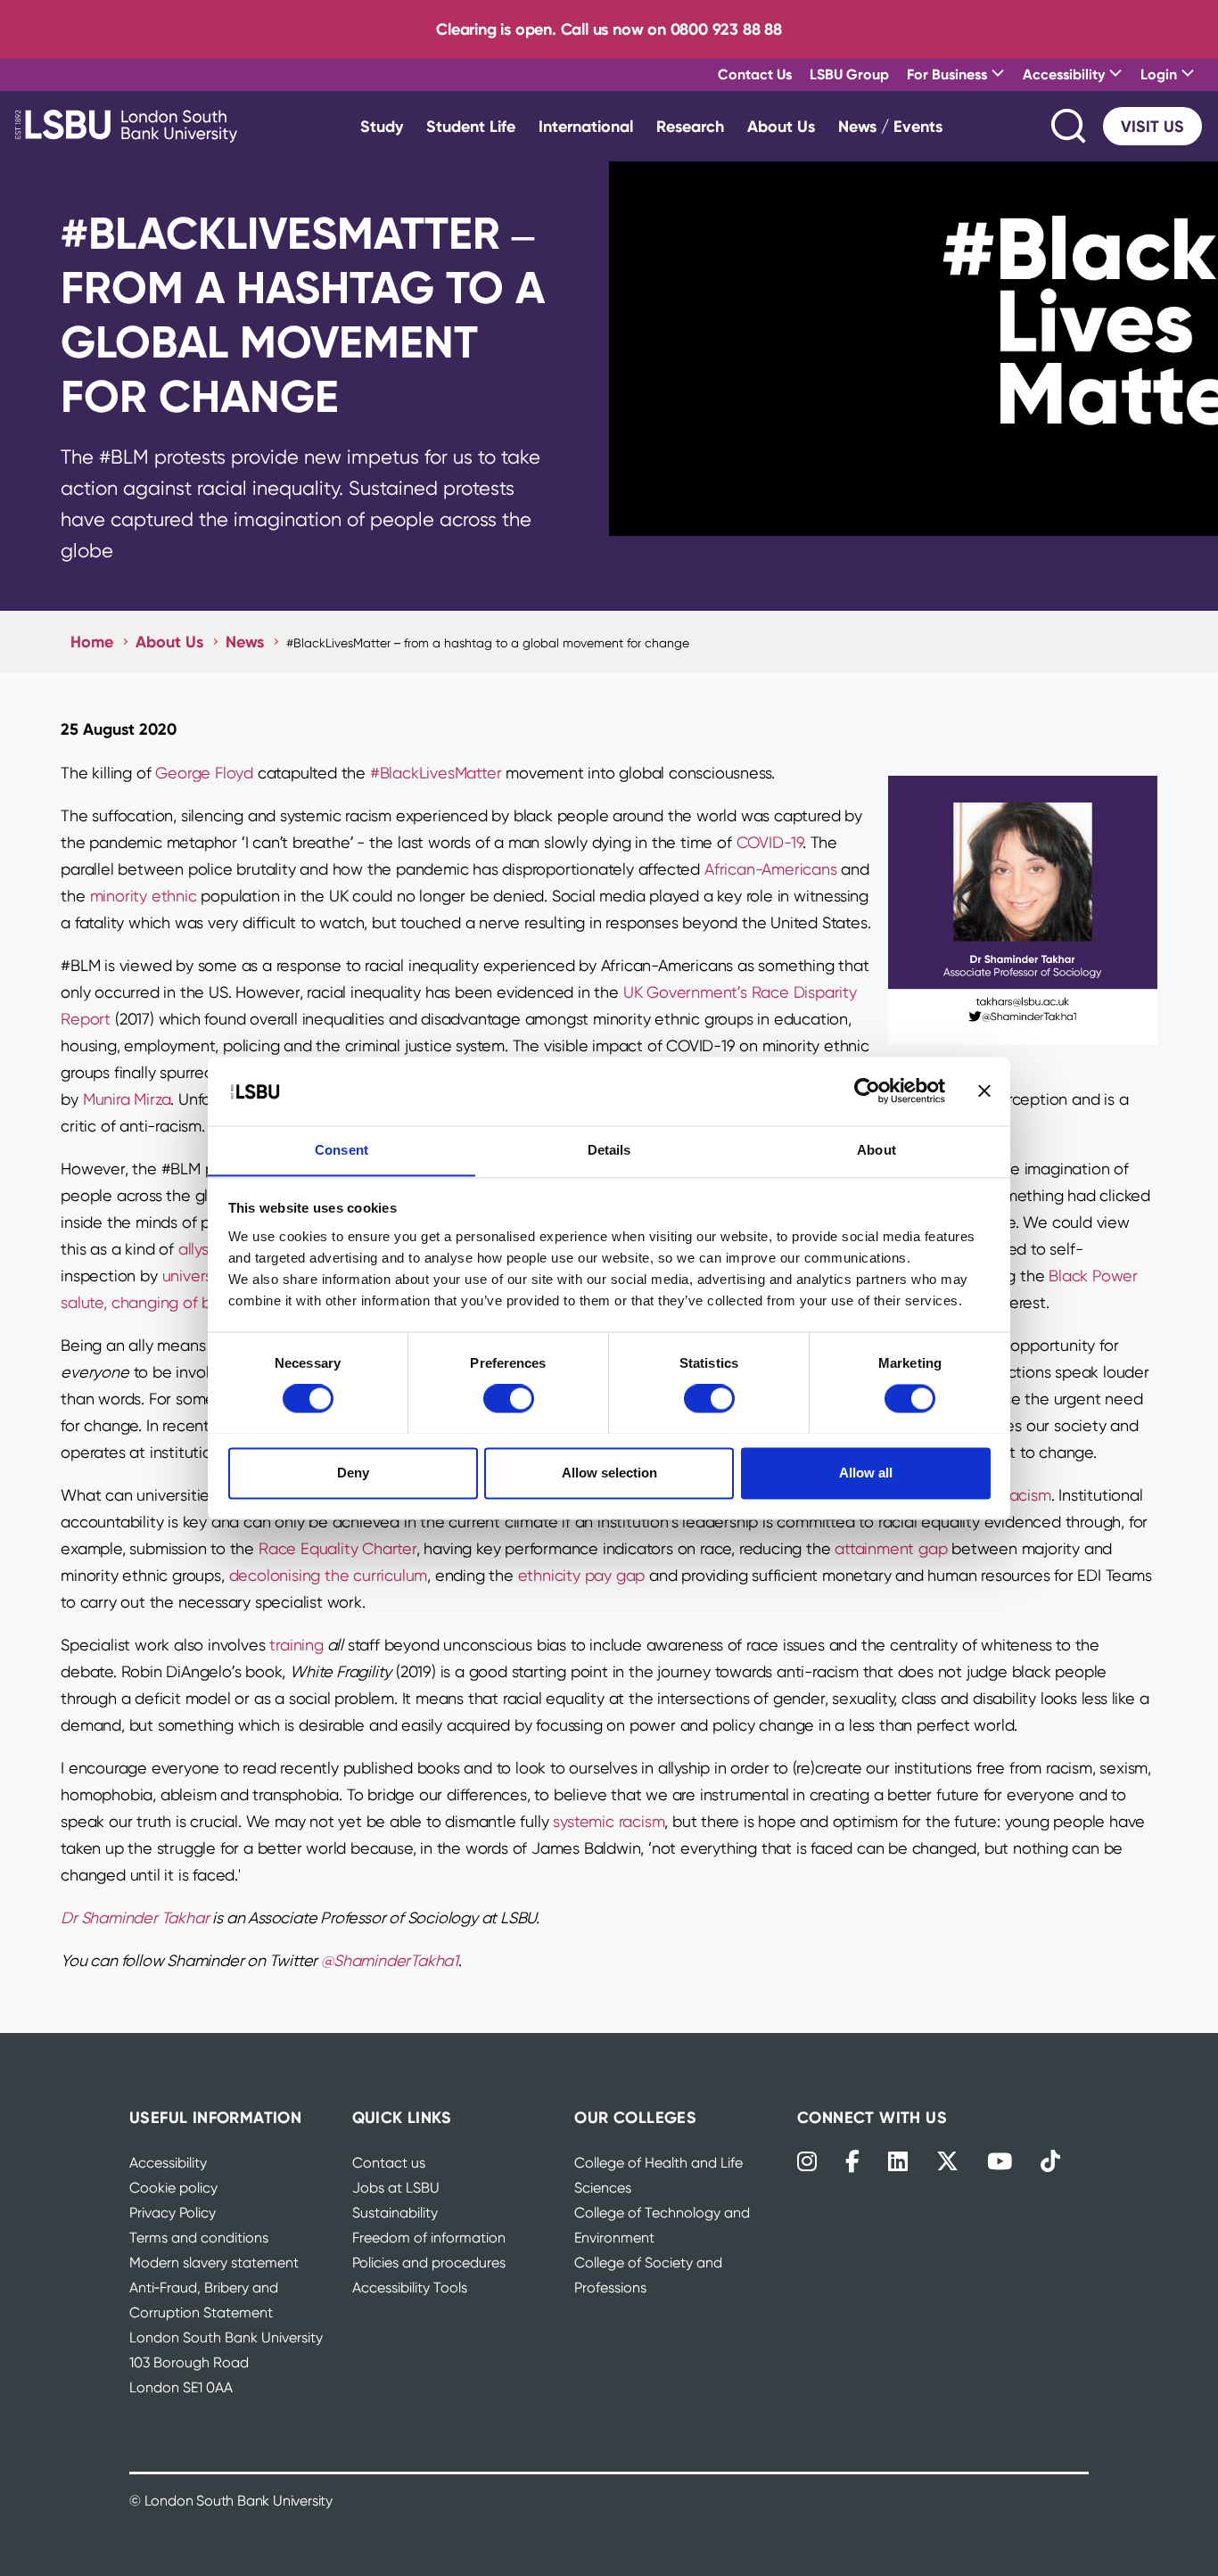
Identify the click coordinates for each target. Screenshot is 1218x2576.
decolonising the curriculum (329, 1575)
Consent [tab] (342, 1150)
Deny (353, 1473)
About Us (781, 126)
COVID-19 (769, 842)
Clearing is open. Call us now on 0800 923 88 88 (609, 29)
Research (690, 126)
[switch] (509, 1398)
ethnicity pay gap (582, 1575)
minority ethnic (144, 896)
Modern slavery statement (214, 2263)
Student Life (471, 126)
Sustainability (395, 2213)
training (296, 1645)
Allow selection (609, 1473)
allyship (204, 1249)
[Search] (1070, 126)
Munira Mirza (127, 1099)
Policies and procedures (429, 2263)
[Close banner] (984, 1090)
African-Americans (771, 869)
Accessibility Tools (410, 2288)
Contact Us (755, 74)
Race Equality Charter (337, 1548)
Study (382, 126)
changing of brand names (204, 1302)
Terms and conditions (199, 2238)
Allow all (866, 1473)
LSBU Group (849, 74)
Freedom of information (429, 2238)
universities (202, 1276)
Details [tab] (609, 1150)
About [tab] (876, 1150)
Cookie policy (173, 2188)
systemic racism (609, 1821)
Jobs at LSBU (396, 2188)
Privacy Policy (173, 2213)
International (586, 126)
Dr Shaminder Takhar (135, 1918)
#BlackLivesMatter (436, 773)
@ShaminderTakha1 (390, 1960)
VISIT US (1152, 126)
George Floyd (204, 773)
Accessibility (168, 2163)
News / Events (890, 126)
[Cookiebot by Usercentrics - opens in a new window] (867, 1090)
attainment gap (891, 1548)
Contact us (389, 2163)
